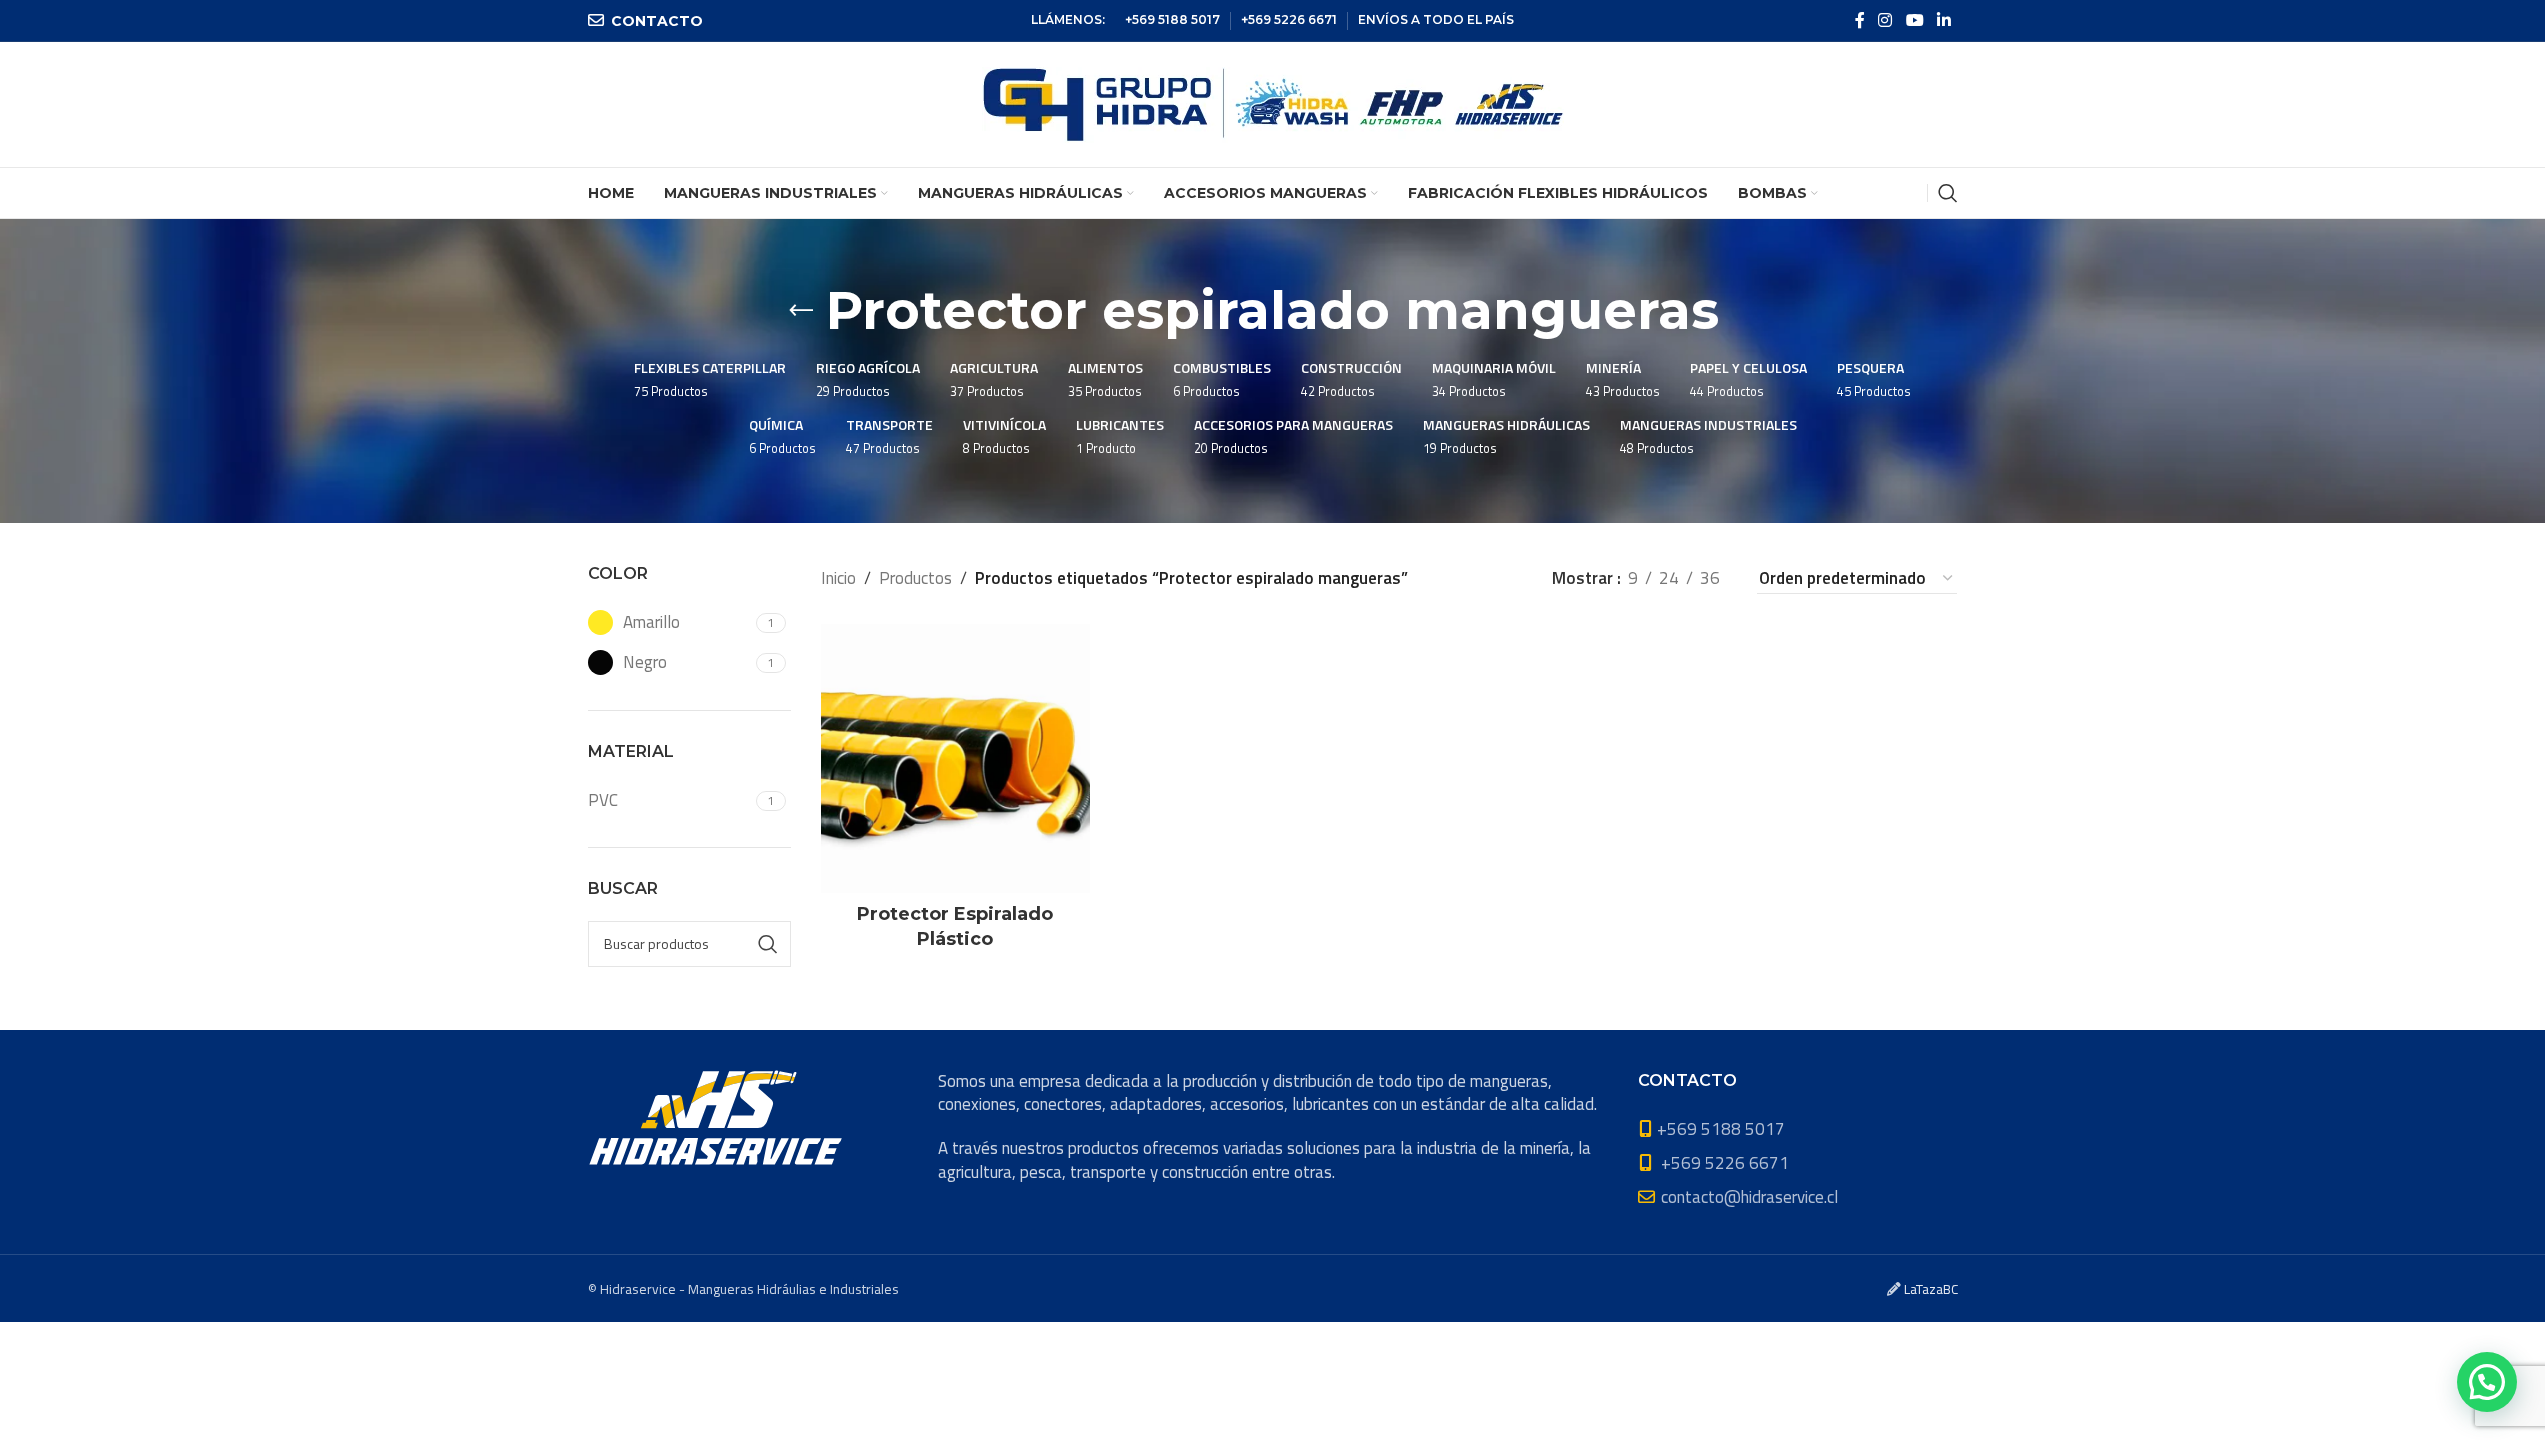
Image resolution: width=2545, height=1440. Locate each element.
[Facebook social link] (1860, 20)
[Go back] (801, 311)
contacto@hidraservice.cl (1749, 1197)
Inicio (838, 578)
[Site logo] (1273, 103)
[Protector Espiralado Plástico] (955, 758)
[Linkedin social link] (1943, 20)
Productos (915, 578)
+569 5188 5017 (1172, 19)
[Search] (1948, 193)
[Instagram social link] (1885, 20)
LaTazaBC (1931, 1289)
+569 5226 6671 (1289, 19)
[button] (2487, 1382)
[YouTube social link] (1914, 20)
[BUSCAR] (768, 944)
